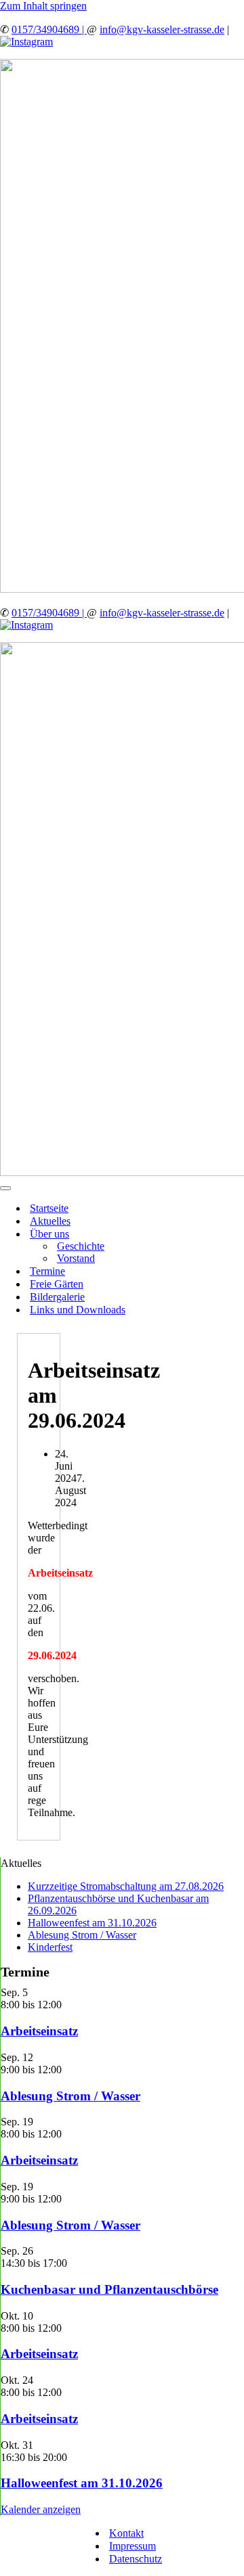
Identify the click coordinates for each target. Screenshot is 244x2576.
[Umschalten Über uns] (237, 1234)
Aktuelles (50, 1221)
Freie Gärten (57, 1284)
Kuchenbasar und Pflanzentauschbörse (109, 2289)
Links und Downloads (78, 1310)
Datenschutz (136, 2559)
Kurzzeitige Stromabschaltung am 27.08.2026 (126, 1886)
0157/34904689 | (49, 29)
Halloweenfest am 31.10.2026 (92, 1923)
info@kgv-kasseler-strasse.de (162, 29)
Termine (47, 1271)
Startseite (49, 1208)
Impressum (133, 2546)
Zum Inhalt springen (43, 6)
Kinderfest (50, 1947)
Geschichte (81, 1246)
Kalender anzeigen (41, 2509)
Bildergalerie (57, 1297)
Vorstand (76, 1258)
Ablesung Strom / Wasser (82, 1935)
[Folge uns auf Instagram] (26, 42)
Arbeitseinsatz (39, 2031)
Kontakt (126, 2533)
